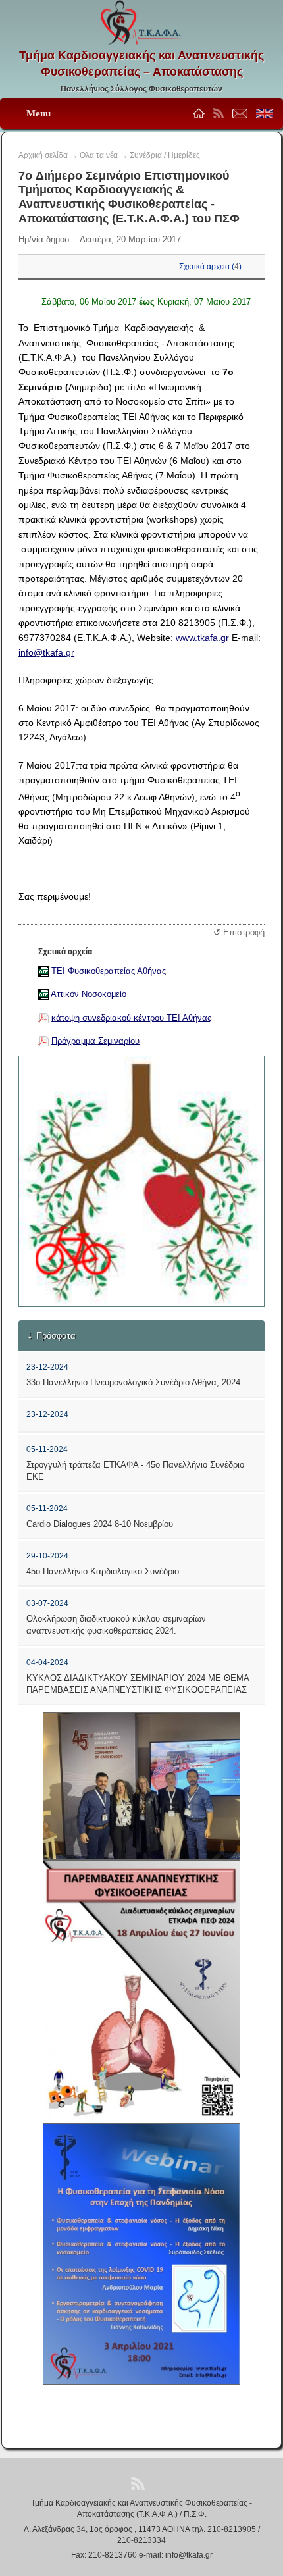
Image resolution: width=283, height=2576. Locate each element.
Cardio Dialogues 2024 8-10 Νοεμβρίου (100, 1524)
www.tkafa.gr (202, 638)
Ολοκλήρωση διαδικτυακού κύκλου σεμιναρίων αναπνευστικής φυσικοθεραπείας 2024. (116, 1625)
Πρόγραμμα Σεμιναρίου (95, 1041)
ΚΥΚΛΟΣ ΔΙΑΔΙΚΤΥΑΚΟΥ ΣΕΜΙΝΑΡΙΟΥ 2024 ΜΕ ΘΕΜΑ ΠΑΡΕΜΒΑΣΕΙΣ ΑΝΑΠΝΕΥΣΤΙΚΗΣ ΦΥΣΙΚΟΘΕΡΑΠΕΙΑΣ (138, 1684)
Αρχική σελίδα (43, 155)
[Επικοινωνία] (165, 2483)
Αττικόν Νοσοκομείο (89, 994)
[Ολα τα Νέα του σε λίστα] (138, 2483)
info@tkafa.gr (46, 652)
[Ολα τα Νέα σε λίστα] (219, 116)
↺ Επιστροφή (239, 932)
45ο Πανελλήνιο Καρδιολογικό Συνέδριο (103, 1571)
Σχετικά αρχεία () (210, 267)
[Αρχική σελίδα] (114, 2483)
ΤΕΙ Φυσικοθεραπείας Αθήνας (109, 971)
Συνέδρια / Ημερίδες (165, 155)
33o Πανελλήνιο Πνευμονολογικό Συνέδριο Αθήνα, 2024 (133, 1382)
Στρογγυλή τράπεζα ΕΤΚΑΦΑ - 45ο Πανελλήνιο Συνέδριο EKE (135, 1471)
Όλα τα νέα (99, 155)
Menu (39, 113)
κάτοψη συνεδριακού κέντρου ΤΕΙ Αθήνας (131, 1018)
